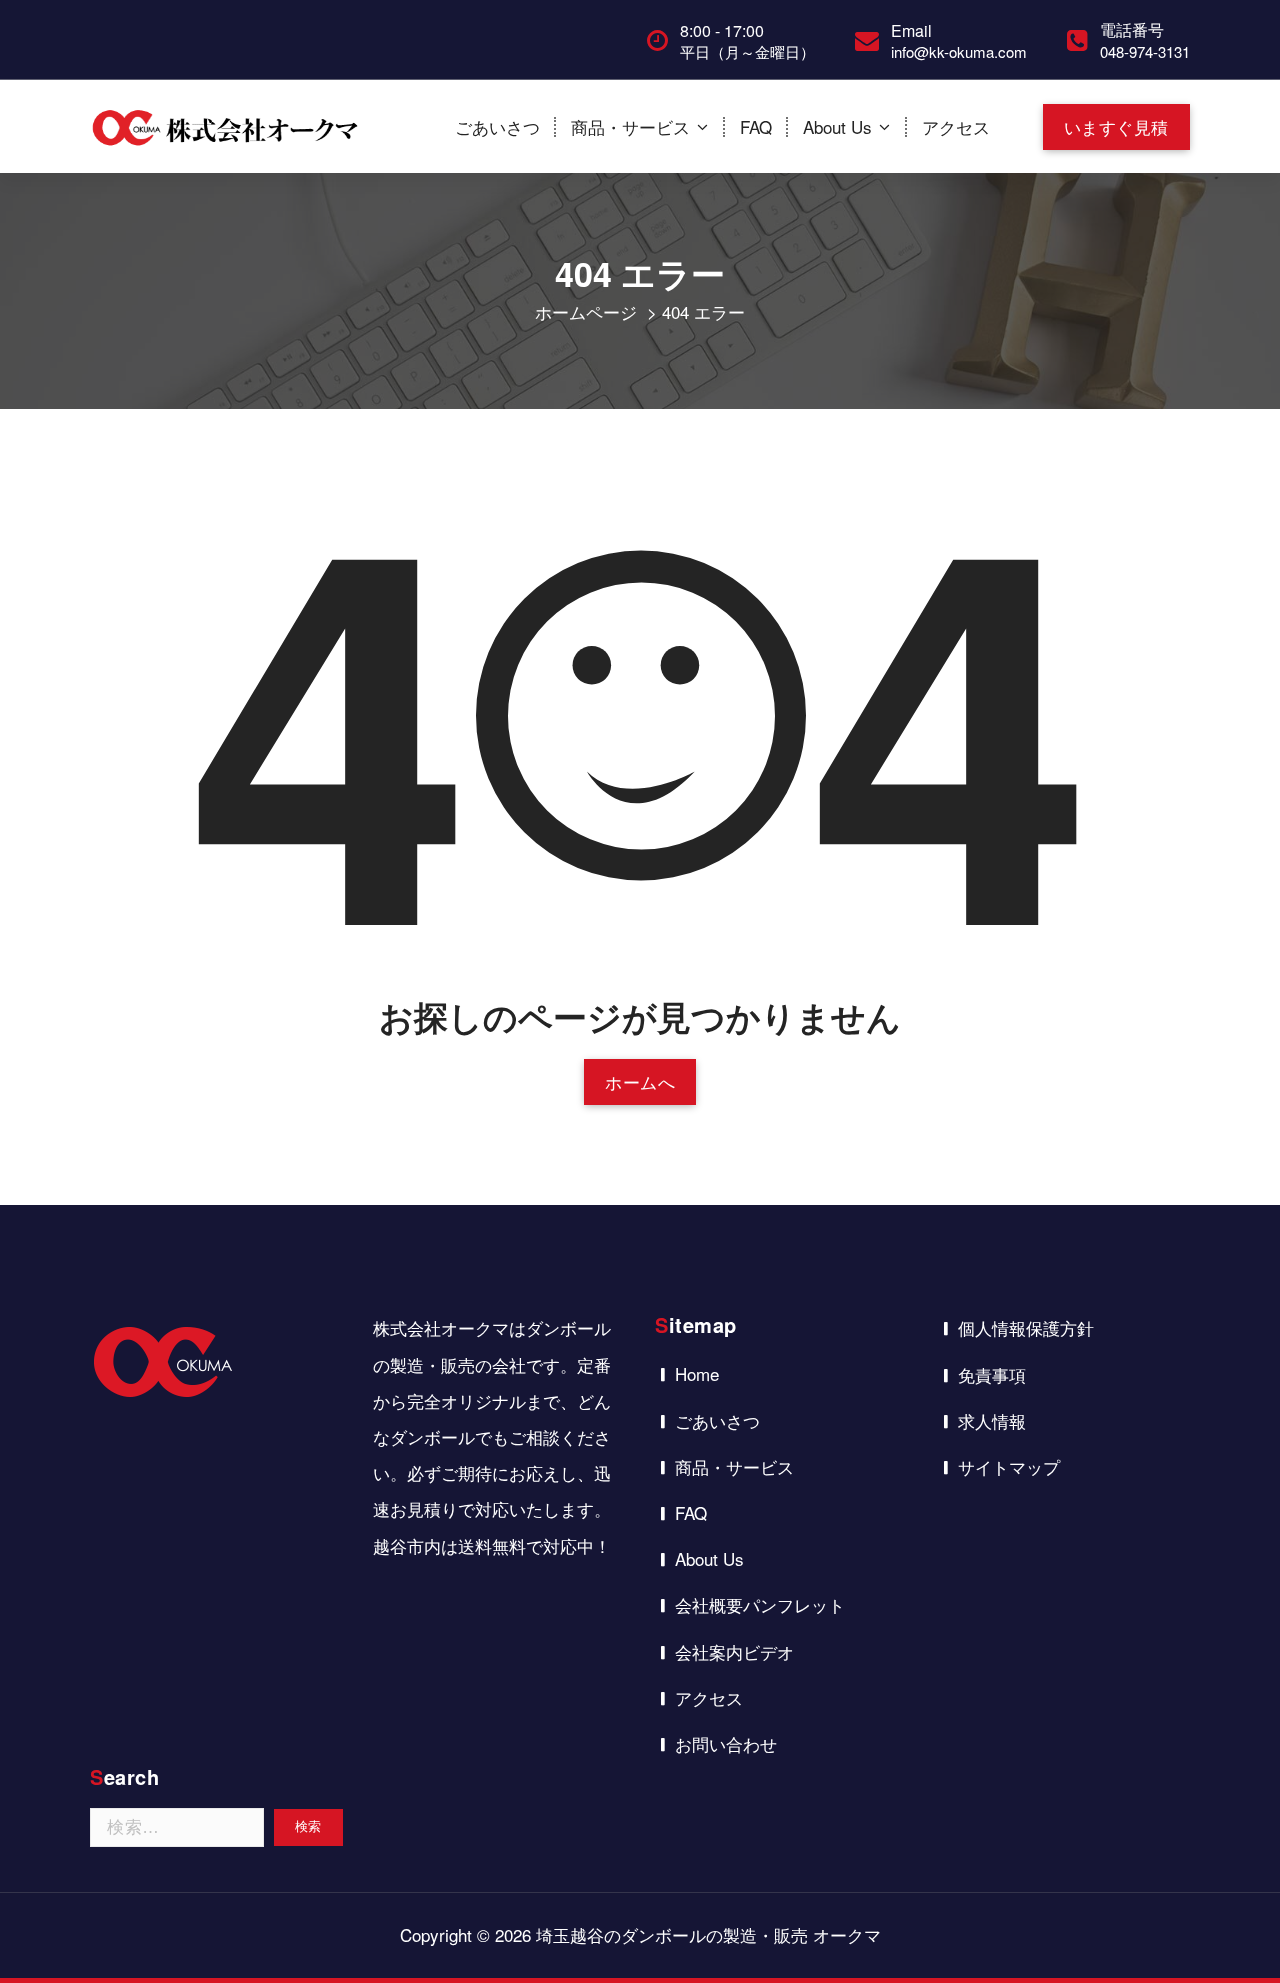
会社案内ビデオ (734, 1651)
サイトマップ (1009, 1466)
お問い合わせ (726, 1743)
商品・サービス (630, 126)
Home (697, 1373)
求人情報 (992, 1420)
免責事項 (992, 1374)
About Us (837, 126)
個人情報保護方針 (1026, 1327)
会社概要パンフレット (760, 1604)
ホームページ (586, 311)
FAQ (756, 126)
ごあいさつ (497, 126)
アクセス (956, 126)
